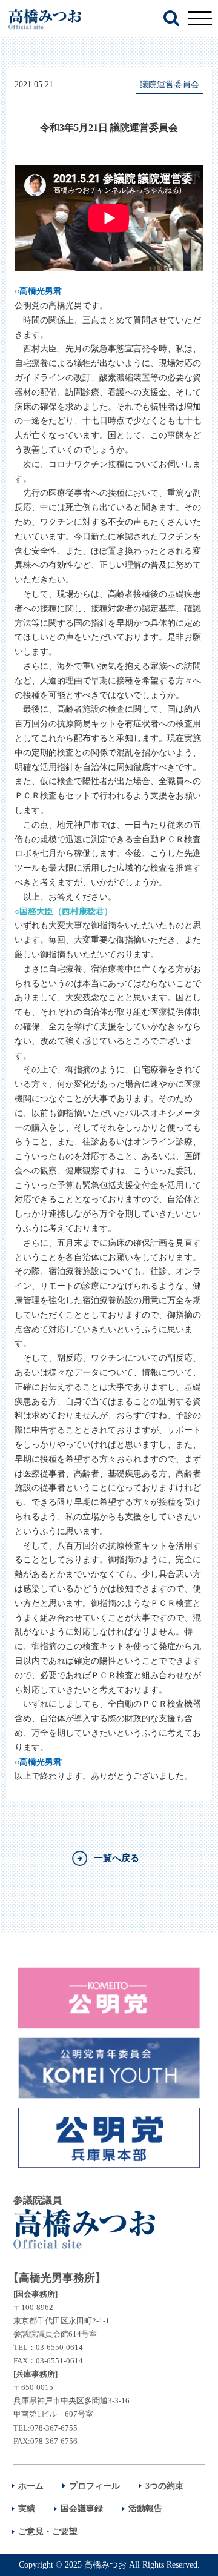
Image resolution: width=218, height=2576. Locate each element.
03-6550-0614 (59, 2347)
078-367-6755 (54, 2428)
